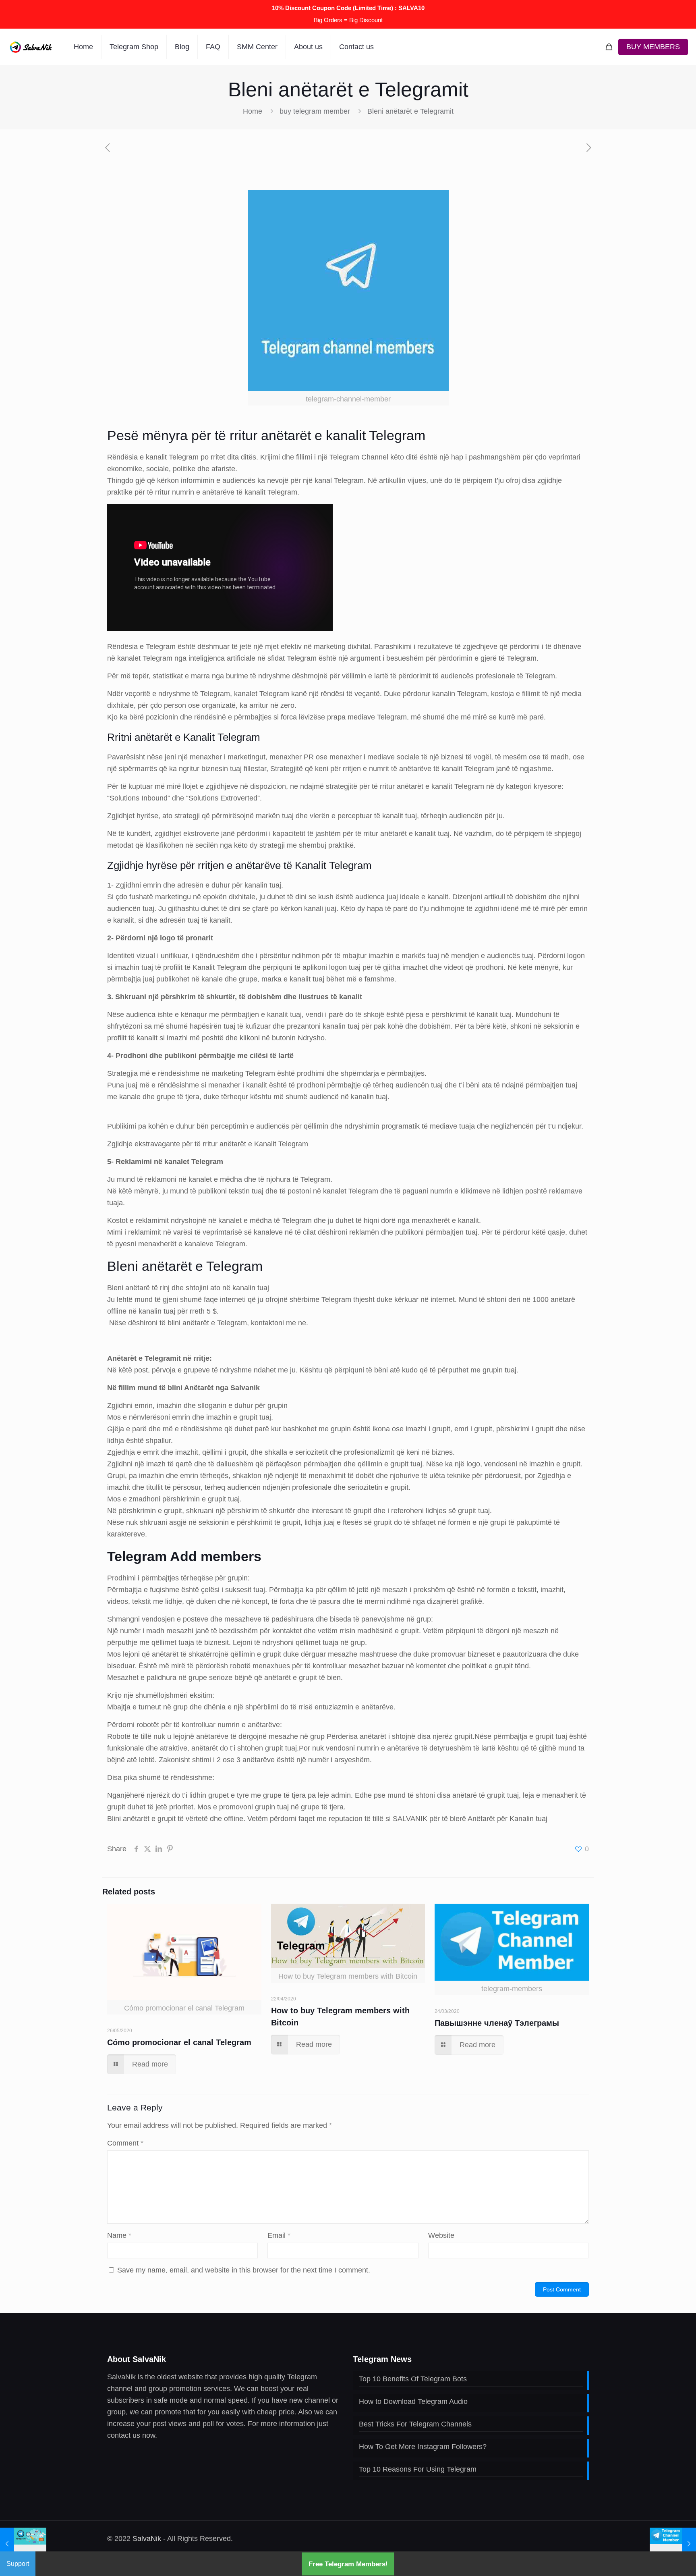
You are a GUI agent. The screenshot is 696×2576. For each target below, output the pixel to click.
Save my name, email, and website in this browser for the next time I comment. (244, 2270)
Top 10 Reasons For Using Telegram (418, 2469)
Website (441, 2235)
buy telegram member (315, 111)
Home (253, 111)
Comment (125, 2143)
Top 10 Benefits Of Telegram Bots (413, 2379)
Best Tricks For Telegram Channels (415, 2424)
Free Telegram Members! (348, 2564)
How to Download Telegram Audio (413, 2401)
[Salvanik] (31, 47)
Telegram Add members (184, 1556)
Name (119, 2235)
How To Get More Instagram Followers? (423, 2447)
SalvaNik (147, 2539)
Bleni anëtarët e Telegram (185, 1266)
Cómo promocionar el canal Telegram (179, 2042)
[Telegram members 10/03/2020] (23, 2544)
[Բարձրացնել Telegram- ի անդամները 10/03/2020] (673, 2544)
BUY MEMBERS (653, 47)
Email (279, 2235)
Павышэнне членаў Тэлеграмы (497, 2023)
